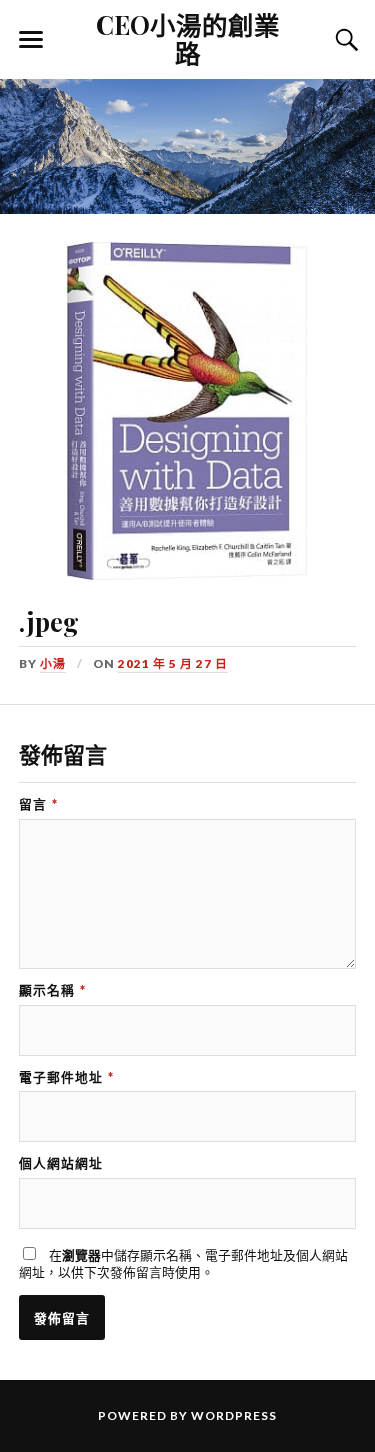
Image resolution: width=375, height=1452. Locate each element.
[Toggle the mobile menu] (31, 40)
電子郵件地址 (66, 1077)
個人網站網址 (61, 1163)
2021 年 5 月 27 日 (173, 663)
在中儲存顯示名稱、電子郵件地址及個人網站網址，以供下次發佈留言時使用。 (183, 1263)
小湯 (53, 663)
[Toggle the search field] (344, 40)
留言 (38, 804)
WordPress (234, 1415)
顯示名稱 (52, 990)
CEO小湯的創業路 (188, 38)
